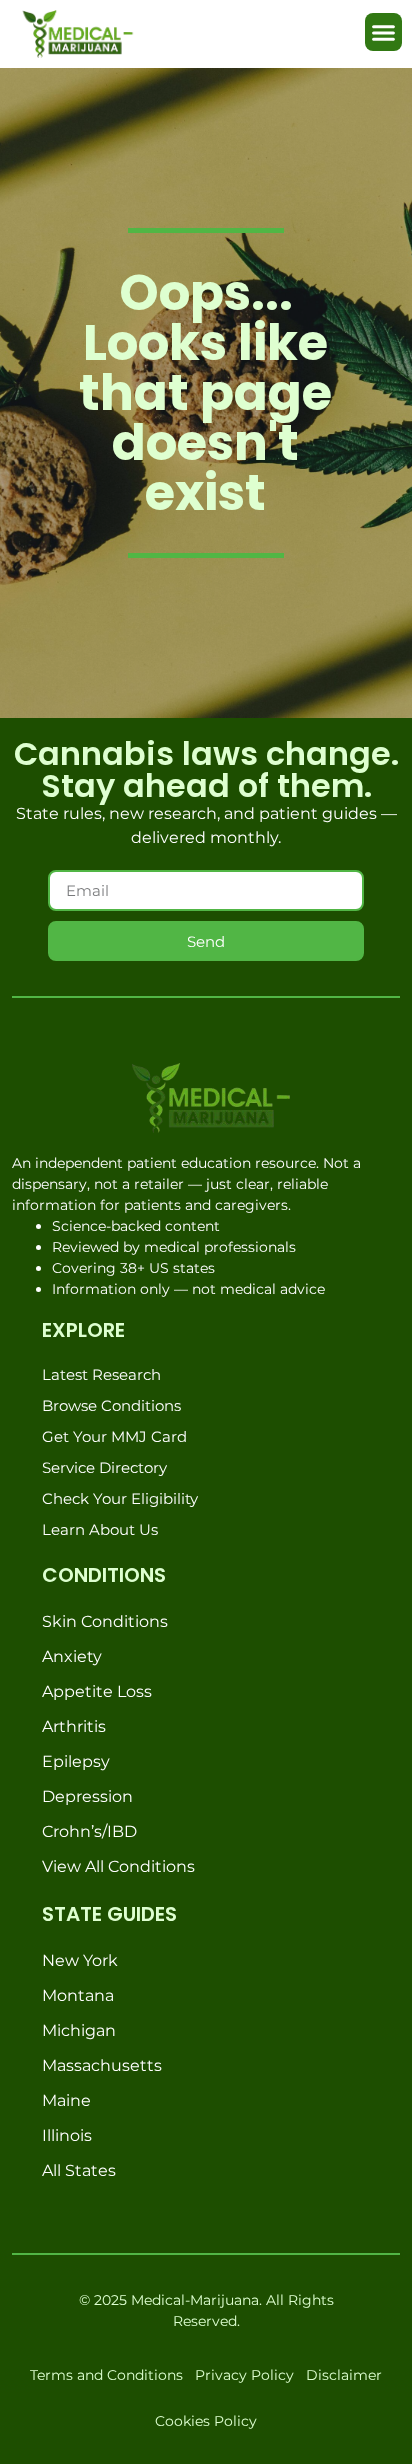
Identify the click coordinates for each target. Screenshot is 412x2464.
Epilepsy (76, 1761)
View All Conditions (118, 1866)
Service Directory (104, 1467)
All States (79, 2170)
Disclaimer (344, 2375)
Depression (87, 1796)
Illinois (67, 2135)
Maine (66, 2100)
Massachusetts (102, 2065)
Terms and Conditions (106, 2375)
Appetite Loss (97, 1691)
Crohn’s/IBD (89, 1831)
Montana (78, 1995)
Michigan (79, 2030)
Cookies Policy (206, 2421)
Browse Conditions (111, 1405)
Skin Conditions (105, 1621)
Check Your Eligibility (120, 1498)
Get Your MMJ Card (114, 1436)
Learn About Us (100, 1529)
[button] (384, 32)
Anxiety (72, 1656)
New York (80, 1960)
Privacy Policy (244, 2375)
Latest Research (101, 1374)
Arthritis (74, 1726)
